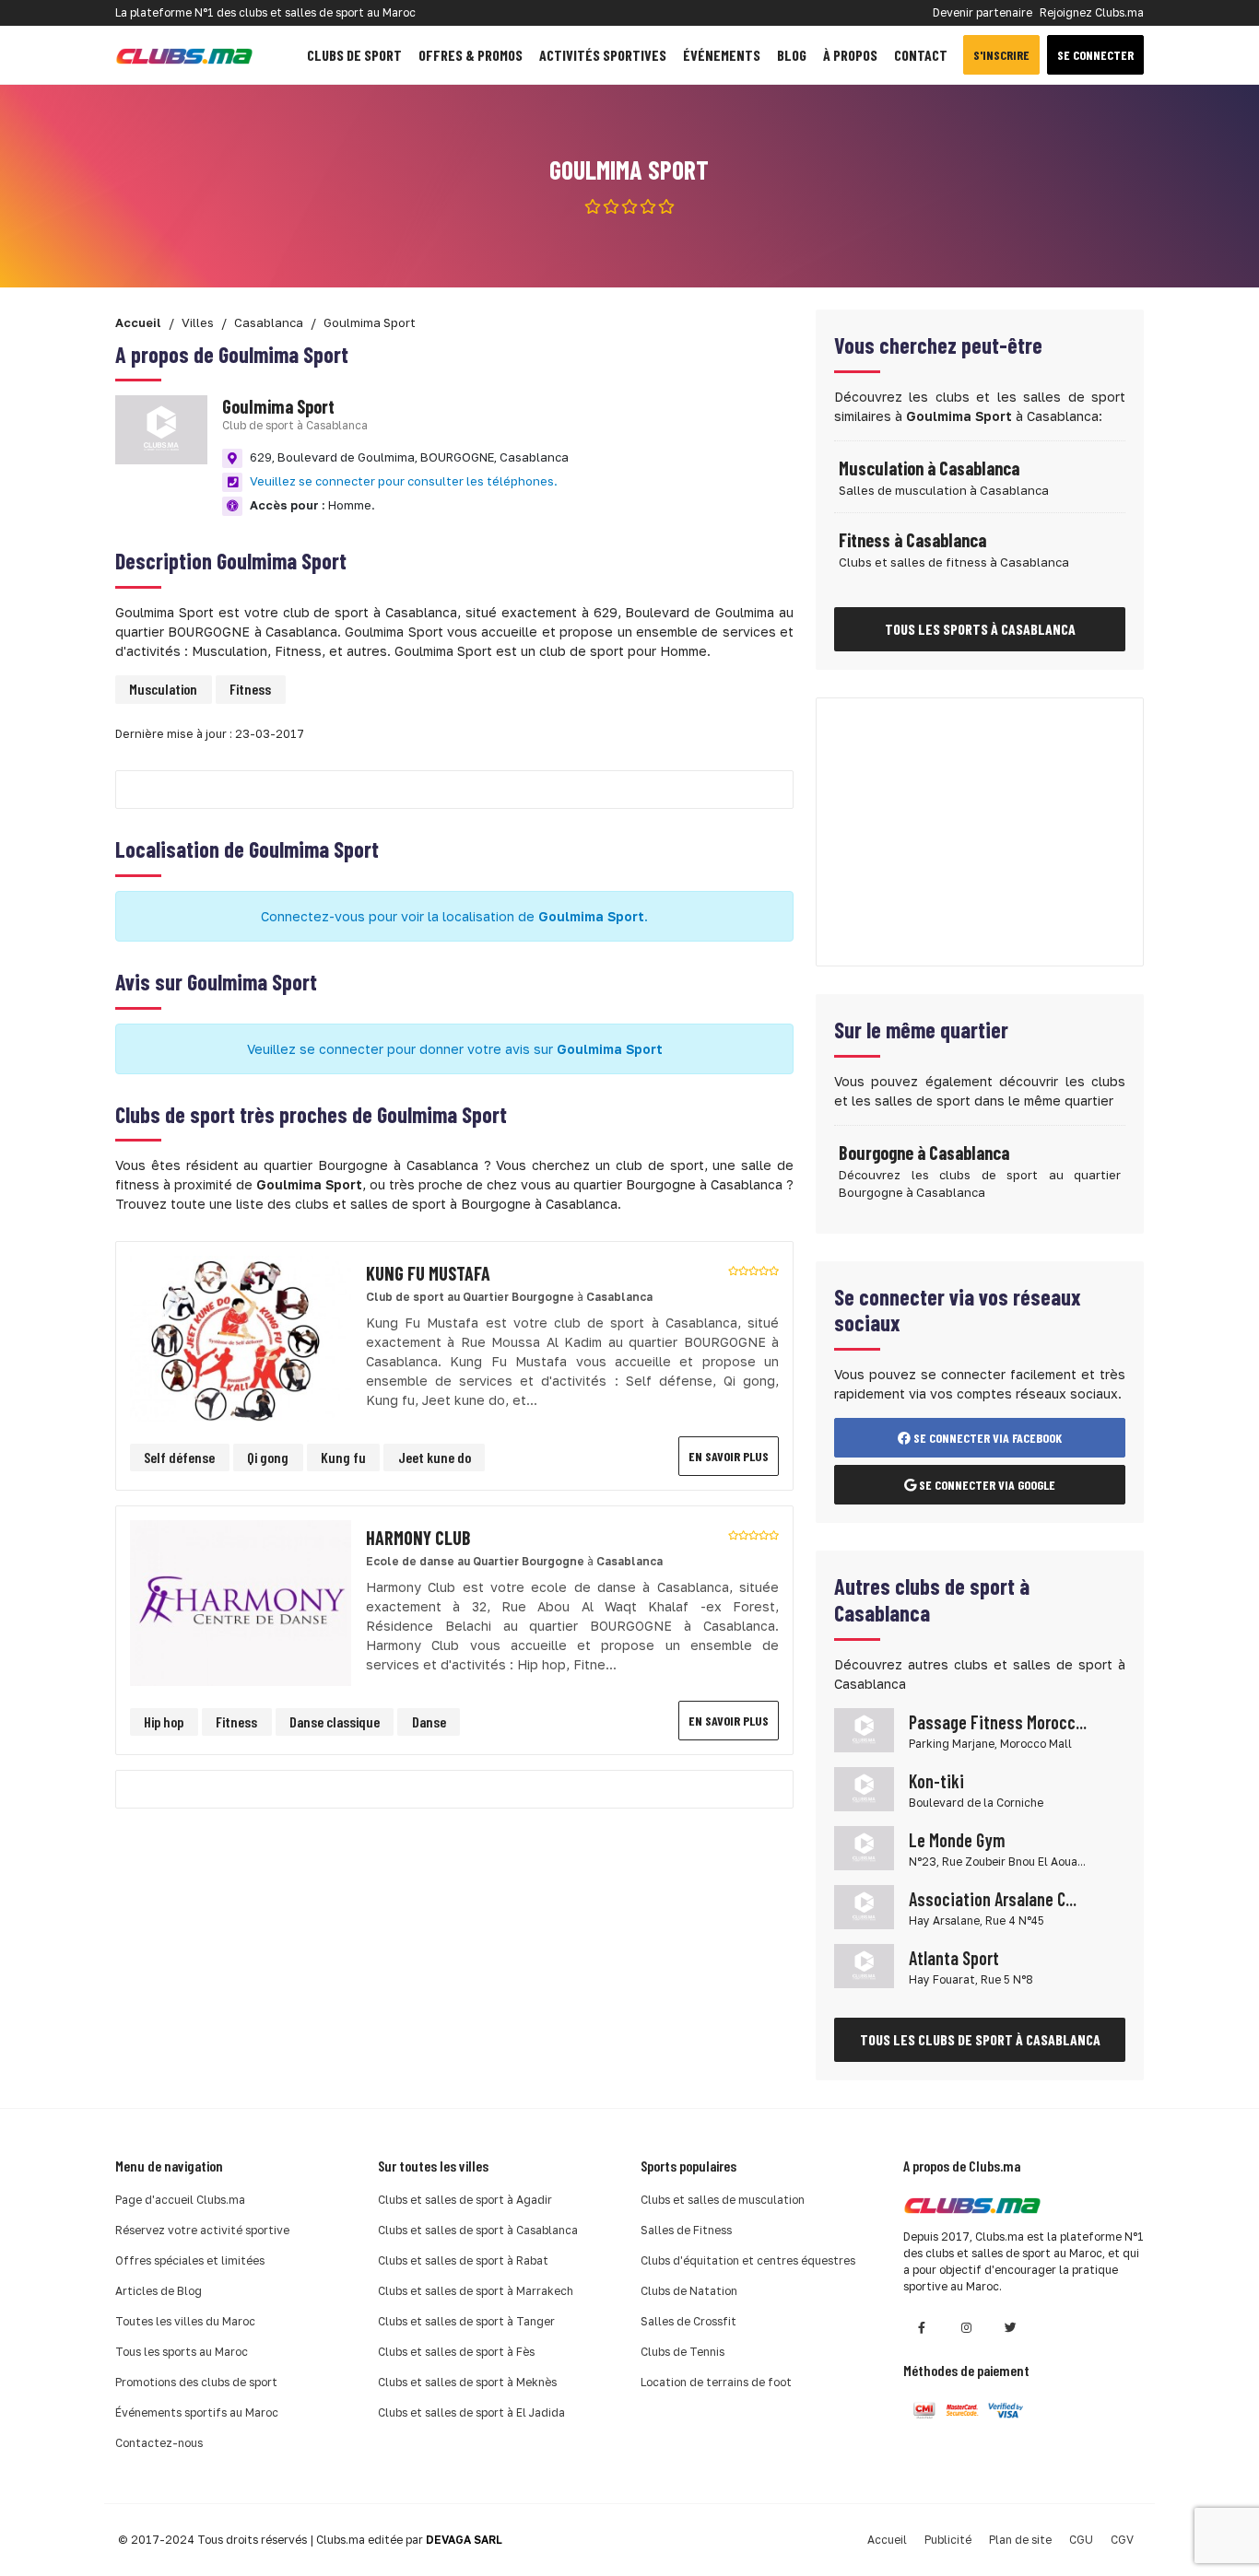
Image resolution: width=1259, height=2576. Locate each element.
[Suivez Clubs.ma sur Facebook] (922, 2328)
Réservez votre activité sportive (202, 2230)
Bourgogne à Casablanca (924, 1153)
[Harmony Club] (241, 1602)
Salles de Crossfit (688, 2321)
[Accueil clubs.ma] (184, 55)
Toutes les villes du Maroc (185, 2321)
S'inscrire (1001, 55)
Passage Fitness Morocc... (998, 1722)
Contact (921, 55)
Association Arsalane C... (993, 1899)
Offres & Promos (471, 55)
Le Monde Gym (957, 1840)
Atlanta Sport (954, 1958)
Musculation (163, 689)
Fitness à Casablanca (912, 540)
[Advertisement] (980, 832)
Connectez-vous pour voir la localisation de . (454, 916)
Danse (429, 1721)
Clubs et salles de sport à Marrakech (476, 2291)
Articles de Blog (159, 2291)
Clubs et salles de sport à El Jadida (471, 2412)
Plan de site (1020, 2540)
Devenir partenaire (982, 12)
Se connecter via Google (986, 1485)
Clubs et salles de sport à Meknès (467, 2382)
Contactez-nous (159, 2443)
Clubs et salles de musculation (723, 2200)
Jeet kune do (435, 1457)
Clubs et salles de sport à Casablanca (478, 2230)
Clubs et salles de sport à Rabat (463, 2260)
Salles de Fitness (686, 2230)
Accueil (887, 2540)
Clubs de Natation (689, 2291)
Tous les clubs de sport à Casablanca (980, 2039)
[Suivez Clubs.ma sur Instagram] (966, 2328)
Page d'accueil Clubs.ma (180, 2200)
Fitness (250, 689)
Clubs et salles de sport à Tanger (466, 2321)
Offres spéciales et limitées (190, 2260)
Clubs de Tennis (682, 2352)
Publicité (948, 2540)
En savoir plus (729, 1456)
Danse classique (335, 1721)
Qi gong (268, 1457)
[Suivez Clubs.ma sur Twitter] (1010, 2328)
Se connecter (1095, 55)
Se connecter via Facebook (986, 1438)
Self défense (179, 1457)
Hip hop (164, 1721)
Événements (722, 55)
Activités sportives (603, 55)
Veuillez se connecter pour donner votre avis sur (455, 1049)
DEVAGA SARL (464, 2540)
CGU (1081, 2540)
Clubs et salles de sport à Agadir (465, 2200)
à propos (850, 55)
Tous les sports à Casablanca (980, 629)
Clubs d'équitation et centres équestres (748, 2260)
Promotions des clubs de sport (196, 2382)
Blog (792, 55)
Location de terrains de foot (716, 2382)
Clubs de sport (354, 55)
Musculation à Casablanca (929, 468)
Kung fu (343, 1457)
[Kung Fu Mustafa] (241, 1337)
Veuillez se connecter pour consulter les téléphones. (404, 481)
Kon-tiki (936, 1781)
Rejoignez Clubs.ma (1092, 12)
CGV (1122, 2540)
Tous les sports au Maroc (182, 2352)
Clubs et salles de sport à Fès (456, 2352)
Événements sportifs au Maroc (197, 2412)
